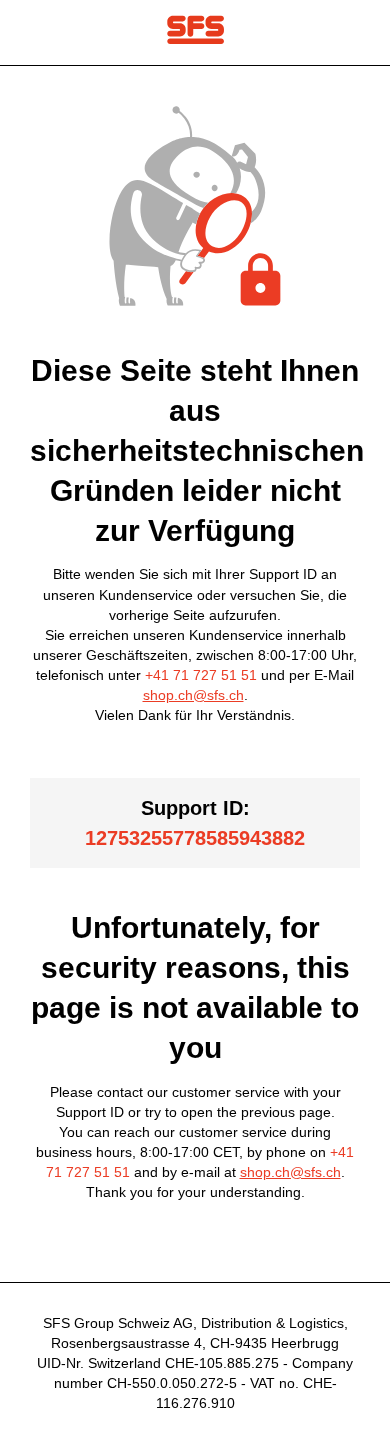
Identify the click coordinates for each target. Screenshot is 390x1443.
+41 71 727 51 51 (201, 675)
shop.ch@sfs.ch (193, 695)
